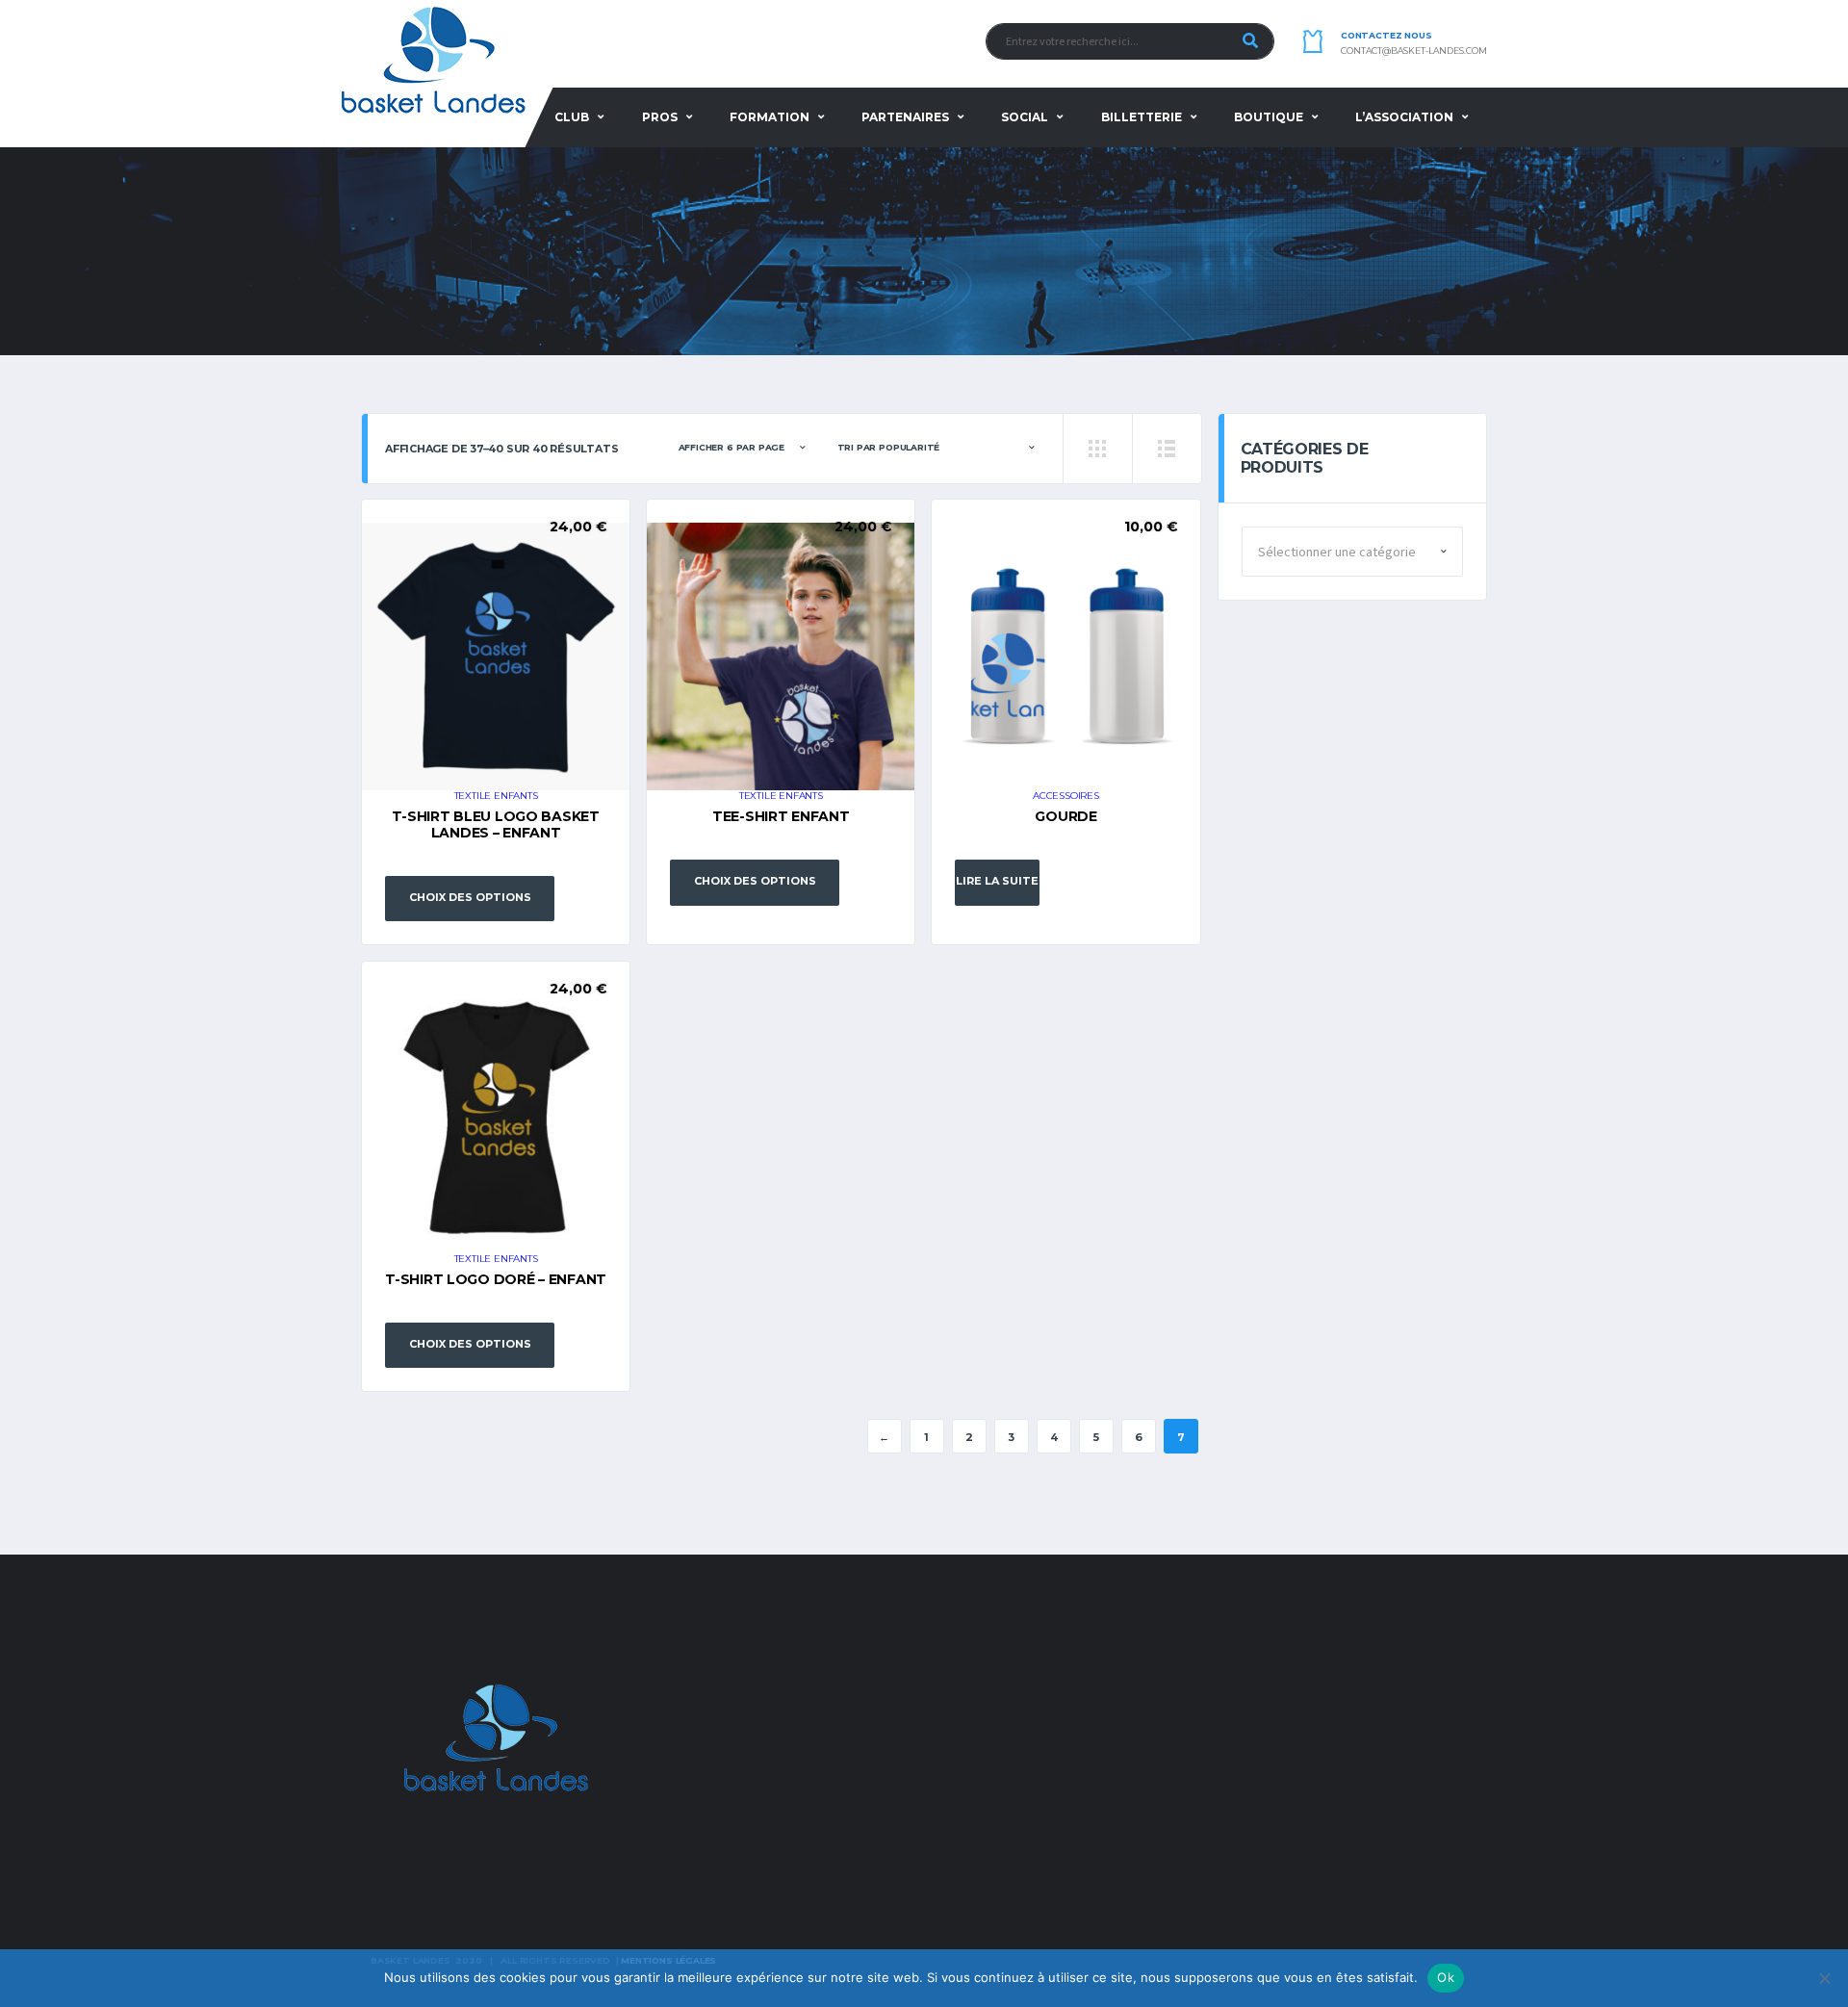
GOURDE (1065, 816)
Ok (1446, 1977)
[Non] (1824, 1978)
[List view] (1167, 449)
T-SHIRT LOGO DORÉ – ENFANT (496, 1279)
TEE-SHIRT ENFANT (781, 816)
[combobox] (1353, 552)
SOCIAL (1025, 117)
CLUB (572, 117)
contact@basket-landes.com (1414, 51)
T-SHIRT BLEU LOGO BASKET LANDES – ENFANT (495, 824)
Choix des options (470, 897)
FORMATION (770, 117)
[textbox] (1353, 553)
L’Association (1404, 117)
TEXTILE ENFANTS (496, 796)
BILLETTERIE (1142, 117)
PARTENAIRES (905, 117)
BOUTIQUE (1269, 117)
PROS (660, 117)
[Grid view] (1097, 449)
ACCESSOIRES (1066, 796)
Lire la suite (997, 881)
